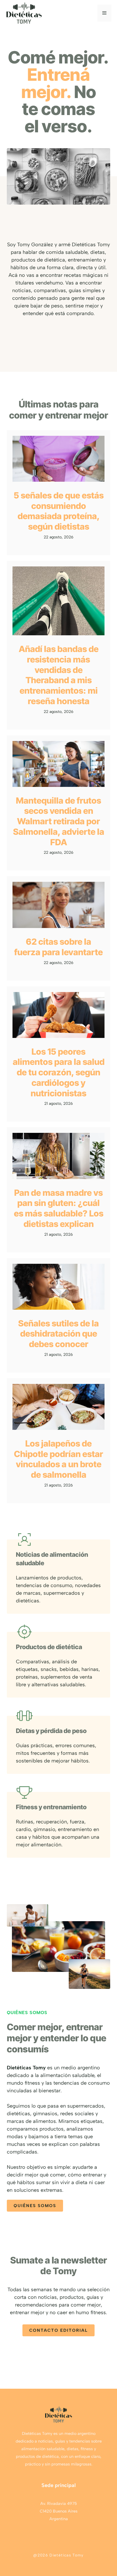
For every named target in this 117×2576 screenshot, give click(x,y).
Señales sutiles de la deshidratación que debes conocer (58, 1334)
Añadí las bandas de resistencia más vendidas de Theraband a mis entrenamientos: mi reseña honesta (59, 675)
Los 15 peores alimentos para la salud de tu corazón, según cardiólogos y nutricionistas (59, 1072)
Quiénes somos (35, 2206)
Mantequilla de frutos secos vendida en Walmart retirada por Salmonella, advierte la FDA (59, 821)
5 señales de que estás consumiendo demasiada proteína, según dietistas (59, 511)
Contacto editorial (58, 2330)
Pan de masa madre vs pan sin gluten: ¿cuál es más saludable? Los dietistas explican (59, 1208)
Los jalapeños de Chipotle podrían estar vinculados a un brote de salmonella (58, 1459)
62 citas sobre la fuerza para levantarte (58, 947)
